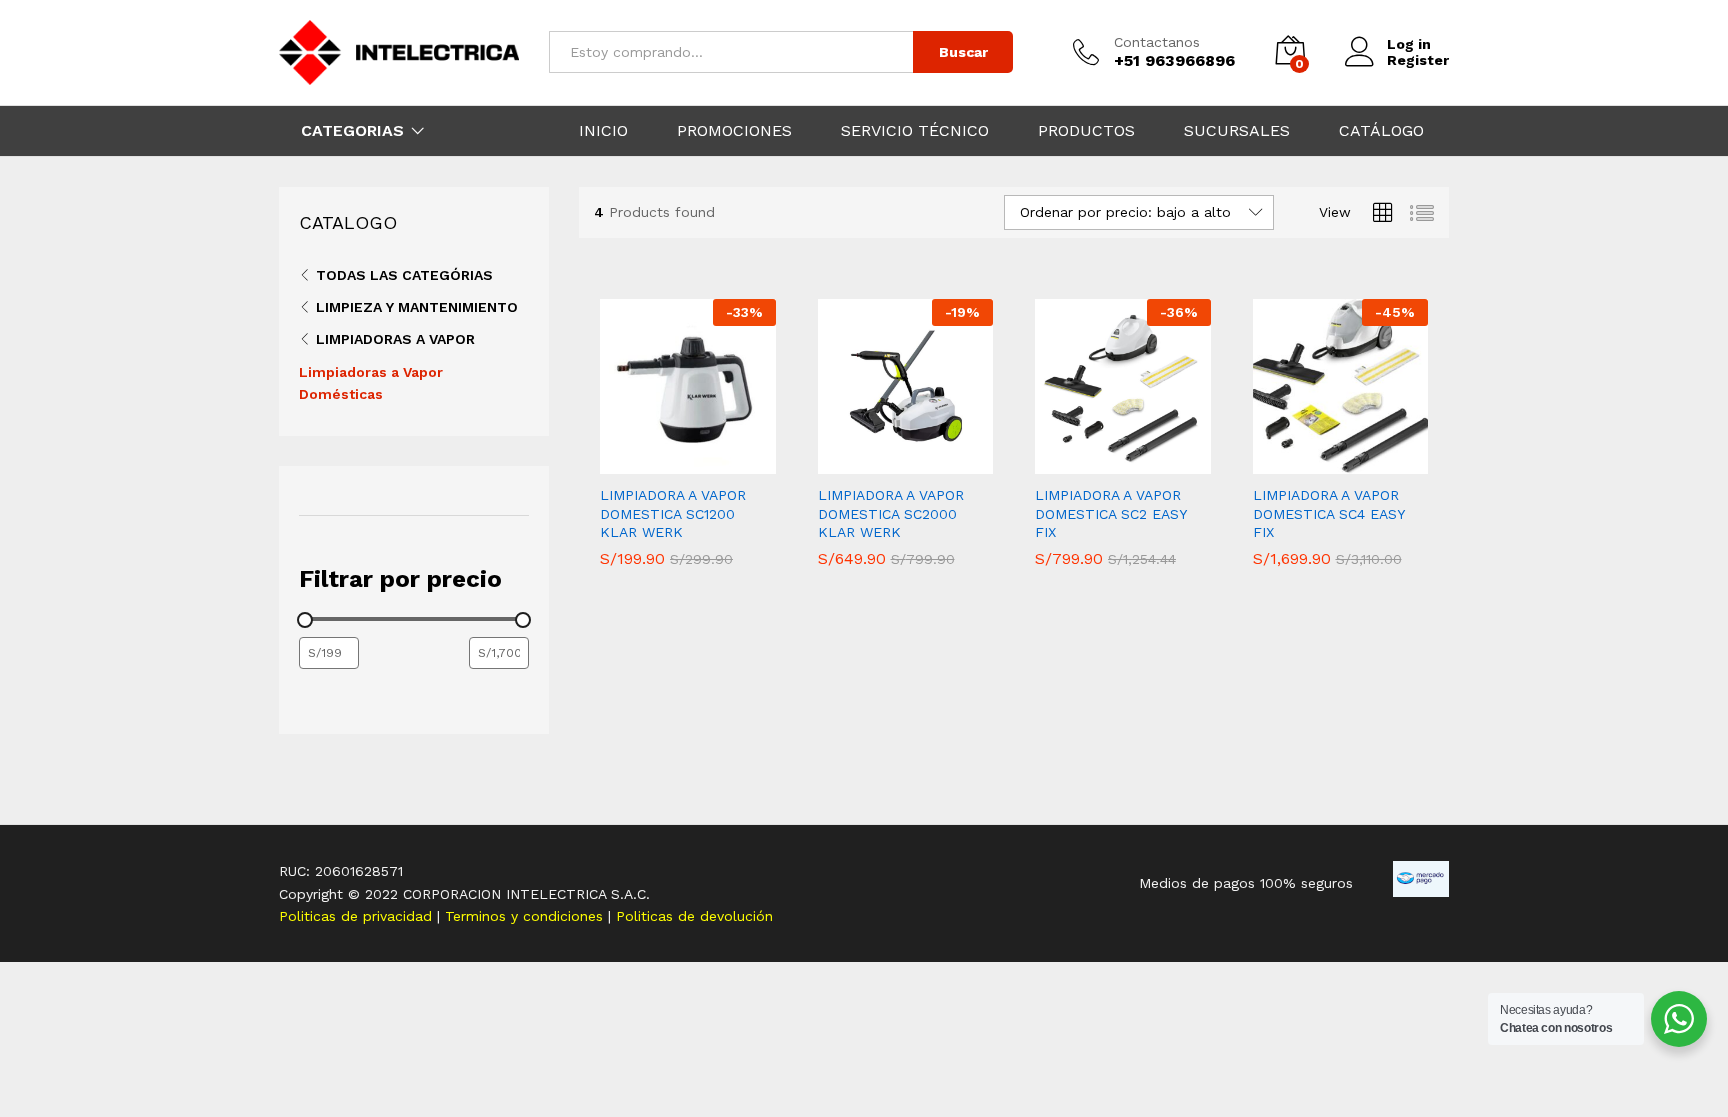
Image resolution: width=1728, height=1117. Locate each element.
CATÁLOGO (1381, 131)
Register (1418, 60)
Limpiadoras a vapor (395, 339)
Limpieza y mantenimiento (417, 307)
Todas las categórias (404, 275)
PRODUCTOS (1086, 131)
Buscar (963, 52)
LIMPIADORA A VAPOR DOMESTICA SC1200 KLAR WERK (673, 513)
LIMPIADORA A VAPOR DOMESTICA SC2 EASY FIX (1110, 513)
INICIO (603, 131)
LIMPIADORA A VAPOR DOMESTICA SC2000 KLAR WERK (891, 513)
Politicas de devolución (694, 916)
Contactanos (1157, 42)
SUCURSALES (1237, 131)
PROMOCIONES (734, 131)
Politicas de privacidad (358, 916)
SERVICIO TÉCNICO (915, 131)
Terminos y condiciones (526, 916)
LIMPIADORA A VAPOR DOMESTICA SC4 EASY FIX (1328, 513)
